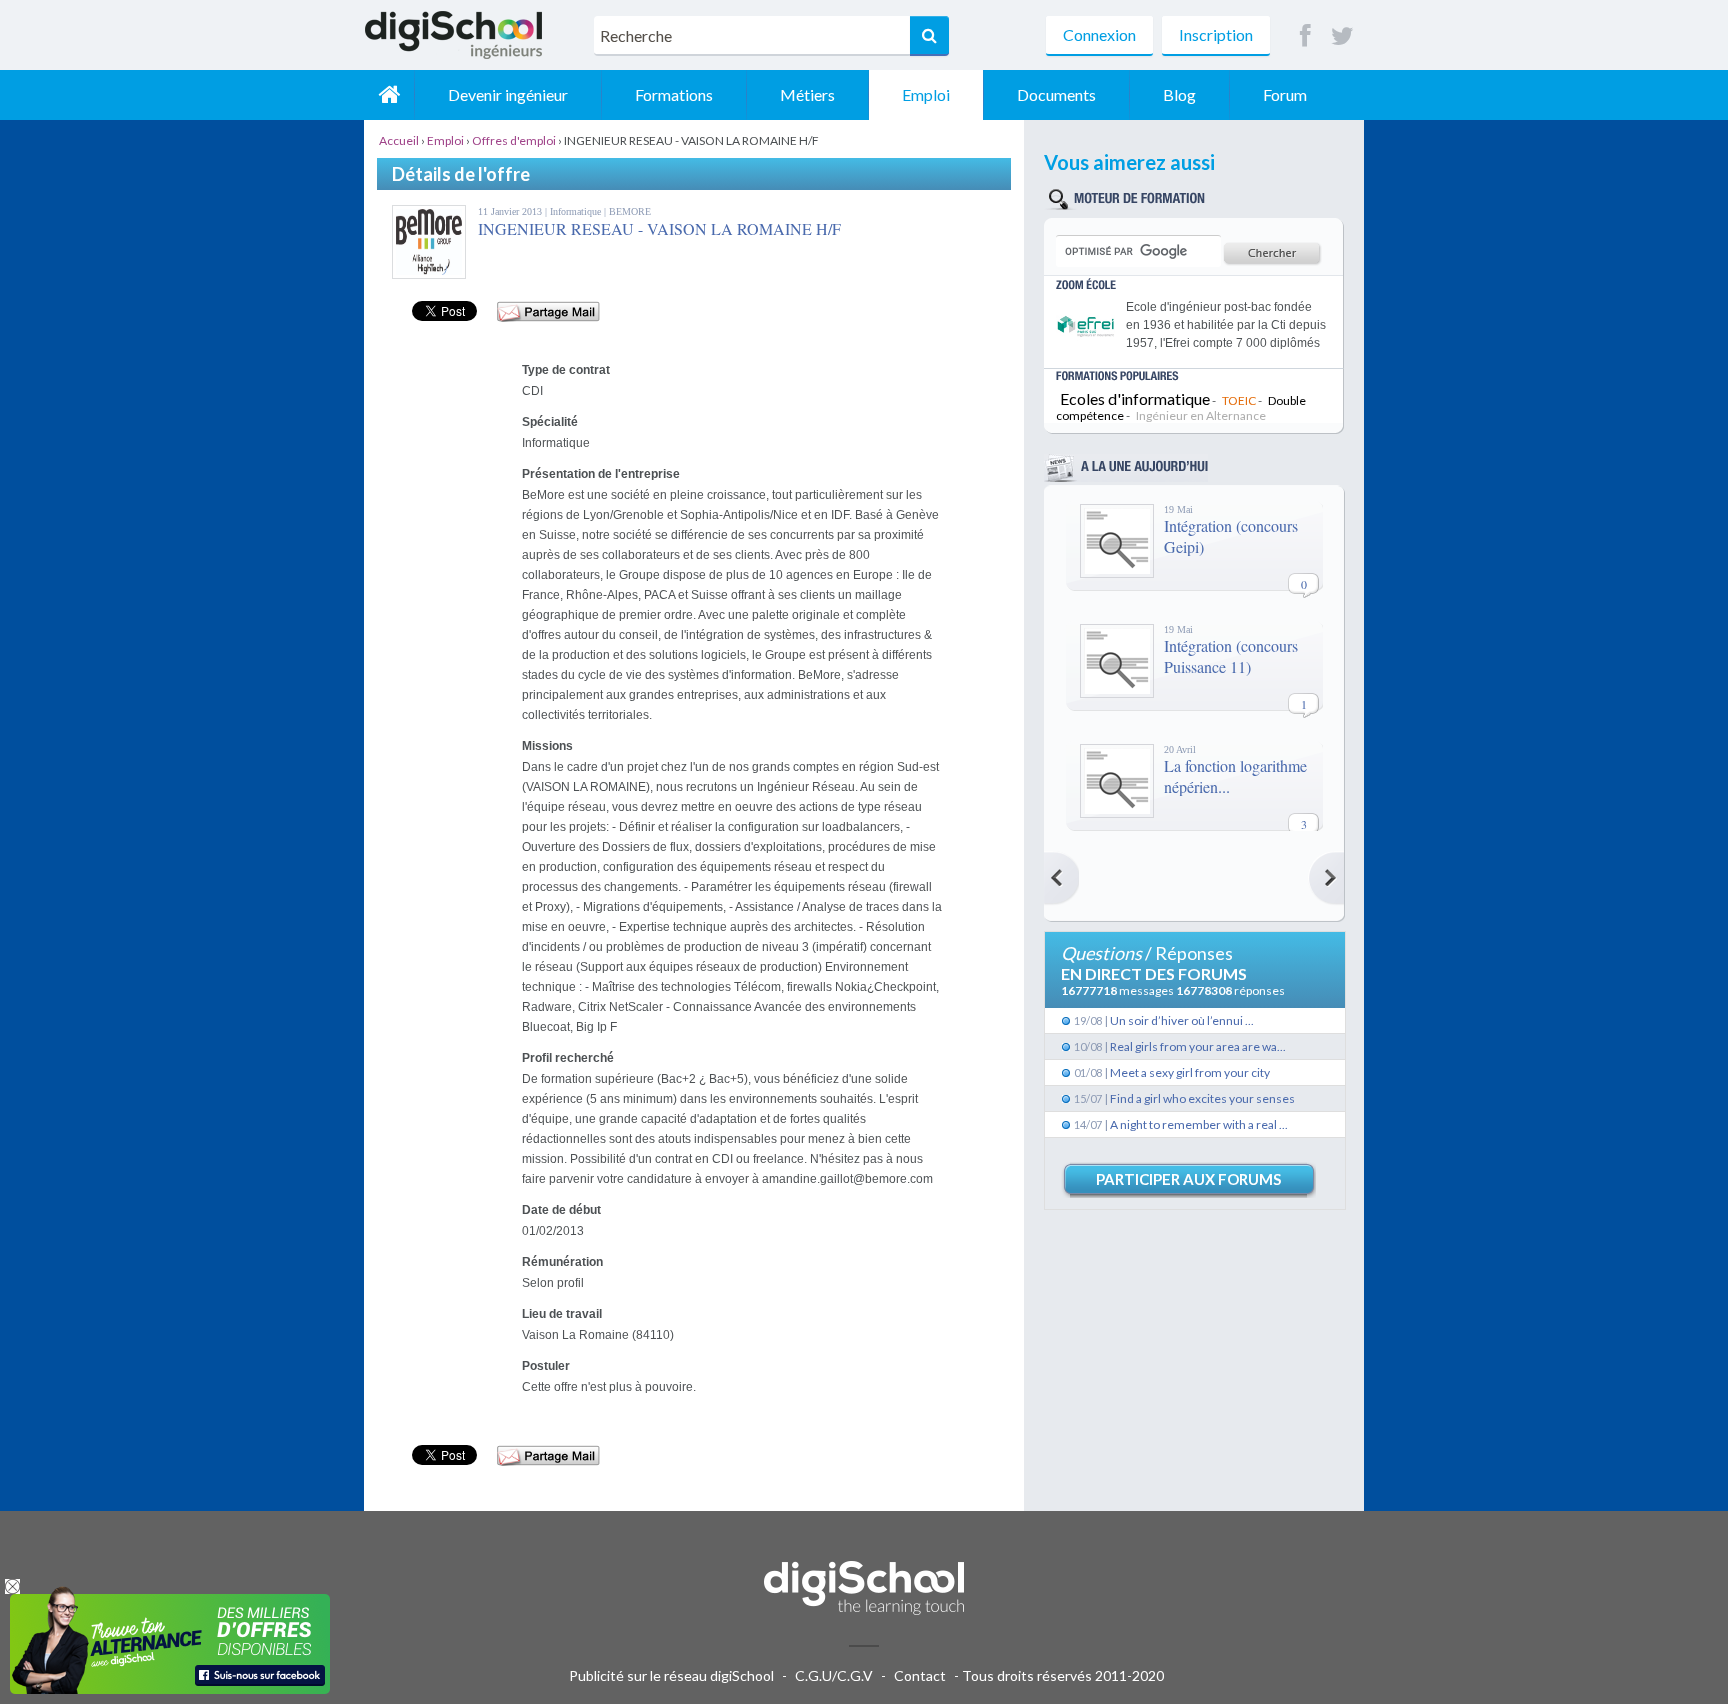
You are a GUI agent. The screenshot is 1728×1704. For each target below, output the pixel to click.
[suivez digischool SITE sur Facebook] (1305, 36)
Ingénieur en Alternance (1201, 415)
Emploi (926, 94)
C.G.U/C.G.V (834, 1675)
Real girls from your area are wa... (1198, 1046)
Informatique (577, 211)
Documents (1056, 94)
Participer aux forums (1188, 1179)
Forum (1285, 94)
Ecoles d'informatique (1135, 398)
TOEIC (1239, 400)
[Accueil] (389, 95)
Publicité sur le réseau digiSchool (671, 1675)
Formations (674, 94)
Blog (1179, 94)
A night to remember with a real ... (1199, 1124)
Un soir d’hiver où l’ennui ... (1182, 1020)
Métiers (807, 94)
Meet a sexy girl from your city (1190, 1072)
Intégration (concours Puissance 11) (1231, 656)
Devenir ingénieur (508, 94)
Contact (920, 1675)
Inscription (1216, 34)
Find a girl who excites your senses (1202, 1098)
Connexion (1099, 34)
